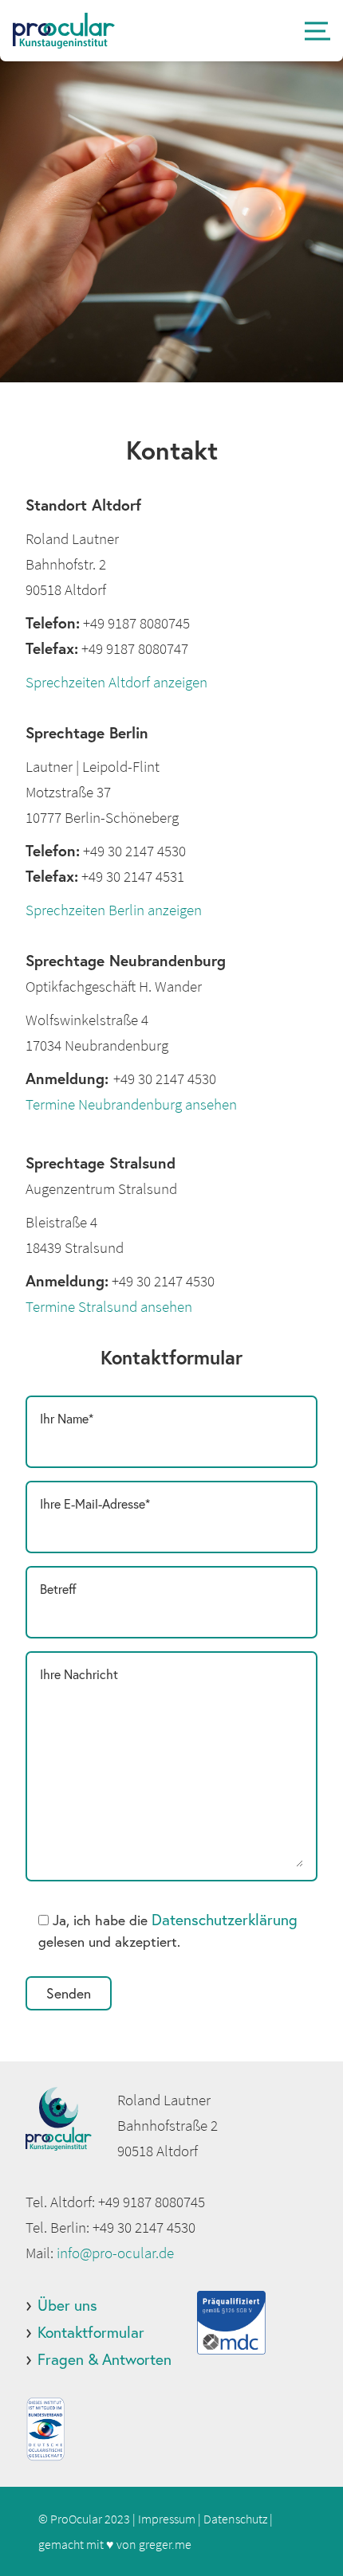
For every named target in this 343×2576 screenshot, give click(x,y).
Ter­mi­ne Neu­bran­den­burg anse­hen (131, 1104)
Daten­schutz (235, 2519)
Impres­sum (167, 2519)
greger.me (165, 2544)
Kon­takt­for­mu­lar (91, 2332)
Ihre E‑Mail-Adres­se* (95, 1503)
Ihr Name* (67, 1418)
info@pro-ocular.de (115, 2253)
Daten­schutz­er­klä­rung (225, 1919)
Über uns (67, 2305)
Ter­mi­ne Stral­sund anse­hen (109, 1306)
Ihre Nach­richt (79, 1674)
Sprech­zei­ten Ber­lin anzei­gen (114, 910)
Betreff (58, 1589)
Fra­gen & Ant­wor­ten (104, 2359)
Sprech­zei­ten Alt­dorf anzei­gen (116, 682)
